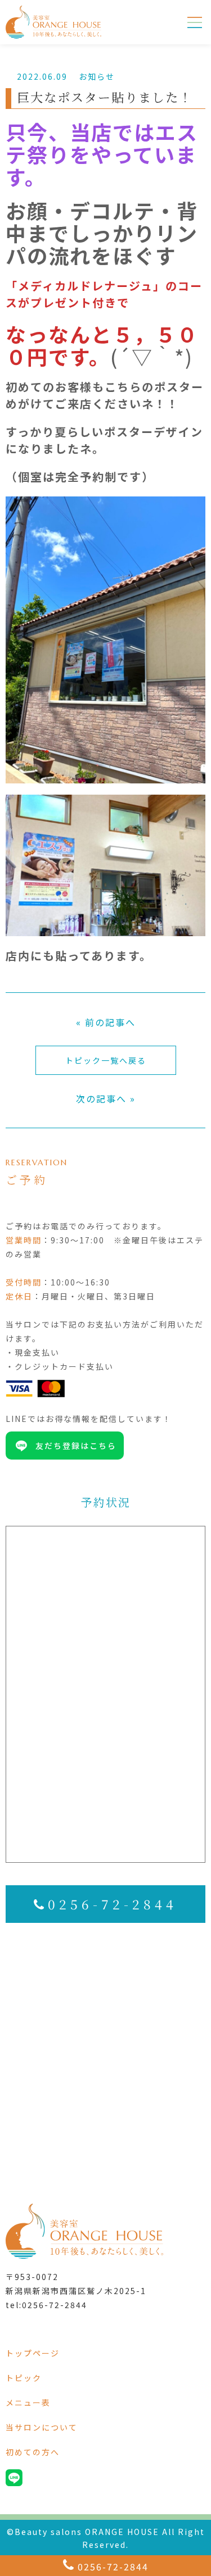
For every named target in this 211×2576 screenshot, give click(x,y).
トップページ (33, 2353)
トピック (24, 2378)
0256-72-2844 (113, 1904)
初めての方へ (33, 2452)
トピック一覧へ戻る (106, 1060)
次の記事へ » (106, 1098)
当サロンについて (42, 2427)
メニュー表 (28, 2402)
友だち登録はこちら (76, 1446)
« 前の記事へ (106, 1022)
